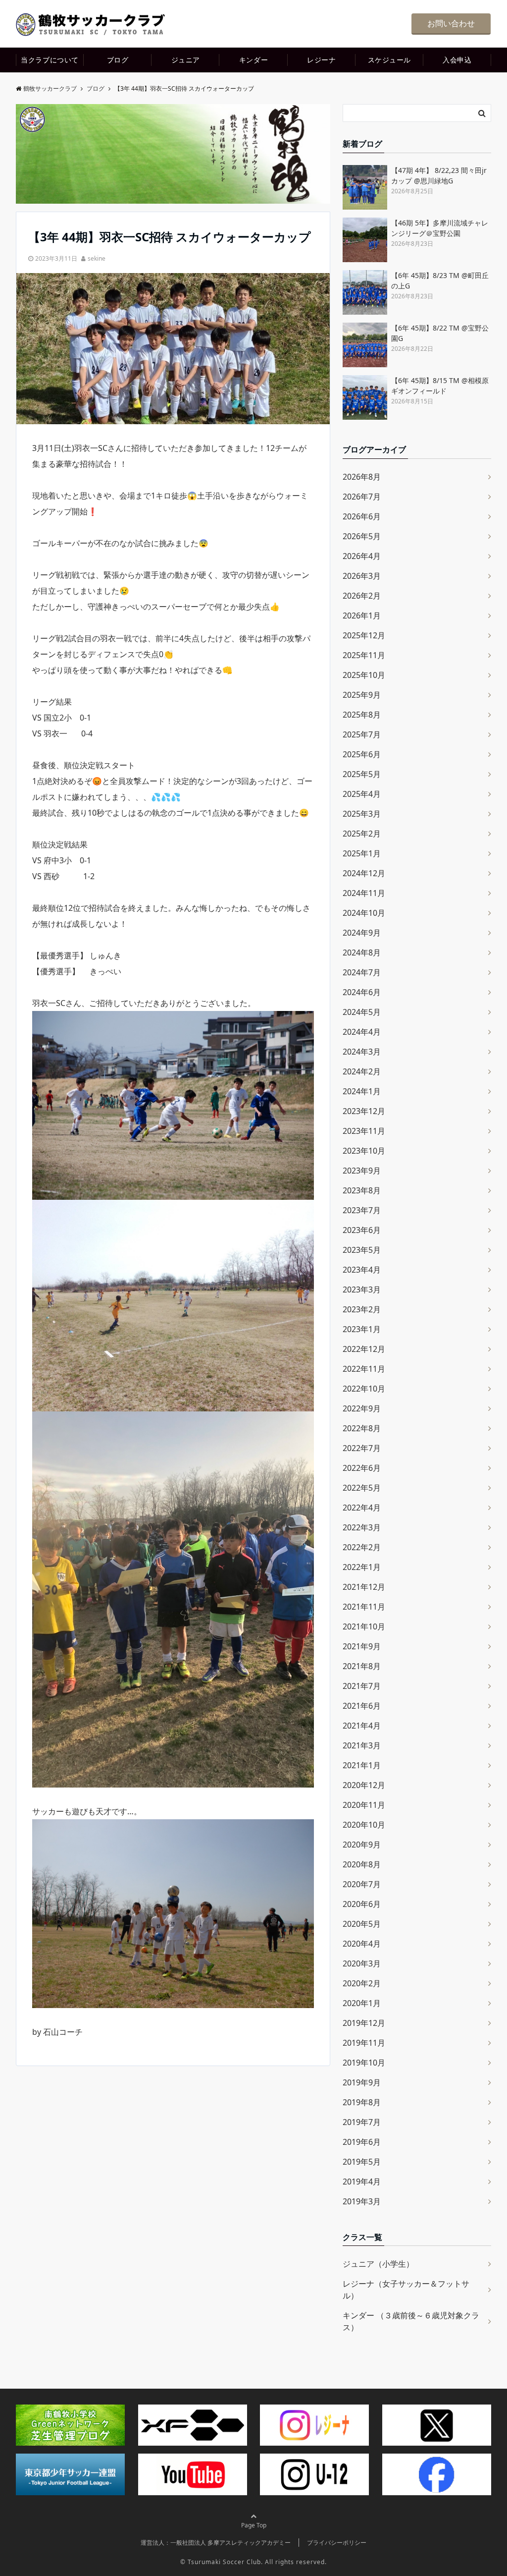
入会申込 (457, 60)
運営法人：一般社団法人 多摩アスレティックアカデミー (216, 2543)
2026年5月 (362, 536)
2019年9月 (362, 2082)
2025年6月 (362, 754)
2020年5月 (362, 1924)
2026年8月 (362, 477)
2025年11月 (364, 655)
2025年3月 (362, 814)
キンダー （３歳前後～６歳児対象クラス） (411, 2321)
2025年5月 (362, 774)
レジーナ (321, 60)
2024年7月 (362, 972)
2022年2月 (362, 1547)
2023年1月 (362, 1329)
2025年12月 (364, 635)
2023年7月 (362, 1210)
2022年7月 (362, 1448)
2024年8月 (362, 952)
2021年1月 (362, 1765)
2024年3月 (362, 1052)
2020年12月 (364, 1785)
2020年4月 (362, 1944)
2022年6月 (362, 1468)
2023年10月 (364, 1151)
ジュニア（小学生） (378, 2264)
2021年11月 (364, 1607)
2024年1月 (362, 1091)
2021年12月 (364, 1587)
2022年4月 (362, 1508)
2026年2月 (362, 596)
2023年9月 (362, 1171)
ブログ (118, 60)
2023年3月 (362, 1289)
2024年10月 (364, 913)
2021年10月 (364, 1626)
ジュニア (186, 60)
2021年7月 (362, 1686)
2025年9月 (362, 695)
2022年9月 (362, 1408)
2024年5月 (362, 1012)
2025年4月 (362, 794)
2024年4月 (362, 1032)
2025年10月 (364, 675)
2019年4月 (362, 2182)
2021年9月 (362, 1646)
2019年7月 (362, 2122)
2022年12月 (364, 1349)
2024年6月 (362, 992)
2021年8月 (362, 1666)
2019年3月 (362, 2201)
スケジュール (389, 60)
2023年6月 (362, 1230)
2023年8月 (362, 1190)
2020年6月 (362, 1904)
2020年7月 (362, 1884)
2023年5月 (362, 1250)
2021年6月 (362, 1706)
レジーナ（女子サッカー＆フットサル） (406, 2290)
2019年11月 (364, 2043)
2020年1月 (362, 2003)
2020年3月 (362, 1963)
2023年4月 (362, 1270)
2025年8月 (362, 715)
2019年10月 (364, 2063)
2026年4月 (362, 556)
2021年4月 (362, 1726)
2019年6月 (362, 2142)
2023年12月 (364, 1111)
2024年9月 (362, 933)
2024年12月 (364, 873)
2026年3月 (362, 576)
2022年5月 (362, 1488)
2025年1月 (362, 853)
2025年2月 (362, 834)
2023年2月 (362, 1309)
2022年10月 (364, 1389)
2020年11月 (364, 1805)
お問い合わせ (451, 23)
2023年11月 (364, 1131)
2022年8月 (362, 1428)
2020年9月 (362, 1845)
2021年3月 (362, 1745)
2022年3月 (362, 1527)
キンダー (253, 60)
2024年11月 (364, 893)
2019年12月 (364, 2023)
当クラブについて (50, 60)
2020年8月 (362, 1864)
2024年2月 (362, 1071)
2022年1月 (362, 1567)
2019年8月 (362, 2102)
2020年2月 (362, 1983)
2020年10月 (364, 1825)
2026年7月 (362, 497)
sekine (97, 258)
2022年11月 (364, 1369)
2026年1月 (362, 616)
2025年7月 (362, 734)
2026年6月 (362, 516)
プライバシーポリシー (337, 2543)
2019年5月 (362, 2162)
